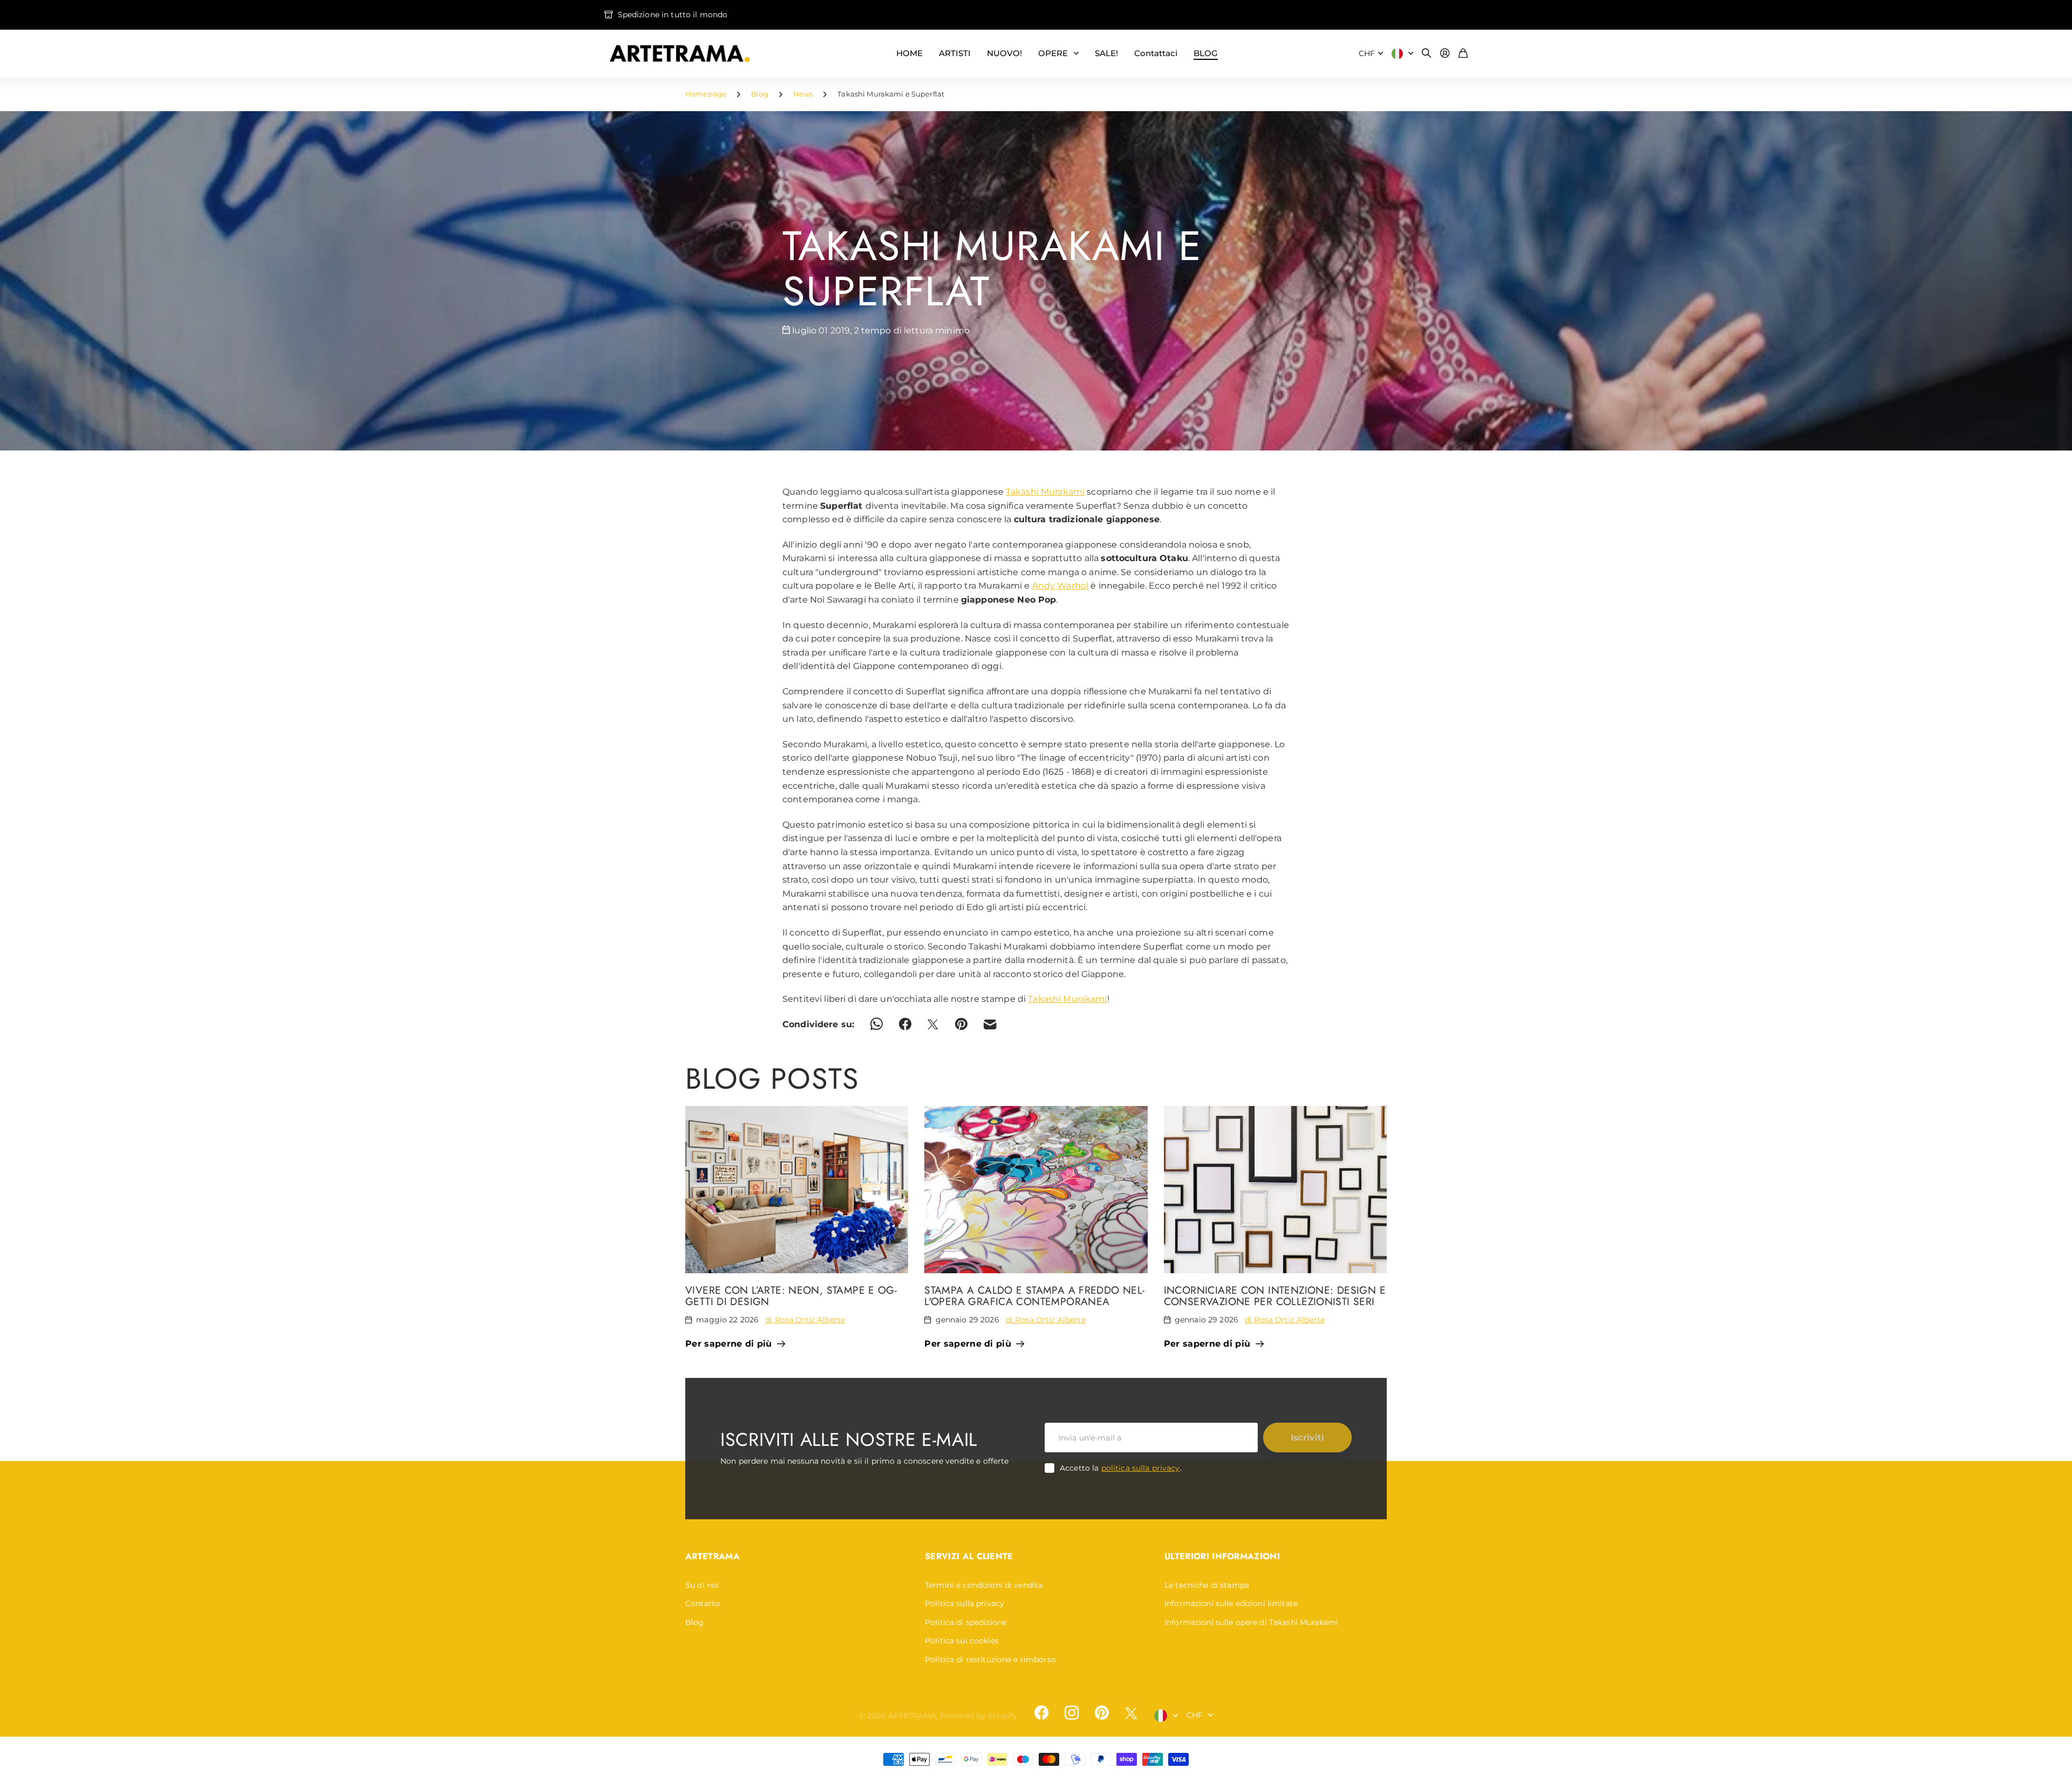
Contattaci (1156, 53)
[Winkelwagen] (1463, 54)
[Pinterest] (1102, 1713)
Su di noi (702, 1585)
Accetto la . (1121, 1468)
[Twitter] (1131, 1713)
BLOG (1206, 53)
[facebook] (1041, 1713)
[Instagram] (1072, 1713)
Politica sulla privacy (965, 1603)
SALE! (1106, 53)
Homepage (706, 94)
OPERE (1053, 53)
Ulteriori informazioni (1222, 1556)
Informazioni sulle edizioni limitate (1231, 1603)
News (803, 94)
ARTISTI (955, 53)
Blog (760, 94)
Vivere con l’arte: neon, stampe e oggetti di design (791, 1296)
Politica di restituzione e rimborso (990, 1660)
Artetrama (713, 1556)
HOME (909, 53)
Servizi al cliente (969, 1556)
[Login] (1445, 54)
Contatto (703, 1603)
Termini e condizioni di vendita (984, 1585)
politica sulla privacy (1141, 1468)
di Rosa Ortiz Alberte (805, 1320)
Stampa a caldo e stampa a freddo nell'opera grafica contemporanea (1034, 1296)
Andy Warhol (1061, 586)
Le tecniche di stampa (1207, 1585)
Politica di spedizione (966, 1622)
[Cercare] (1427, 54)
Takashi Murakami (1045, 492)
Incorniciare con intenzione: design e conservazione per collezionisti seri (1275, 1296)
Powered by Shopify (979, 1716)
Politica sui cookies (962, 1641)
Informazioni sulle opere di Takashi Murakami (1251, 1622)
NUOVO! (1004, 53)
